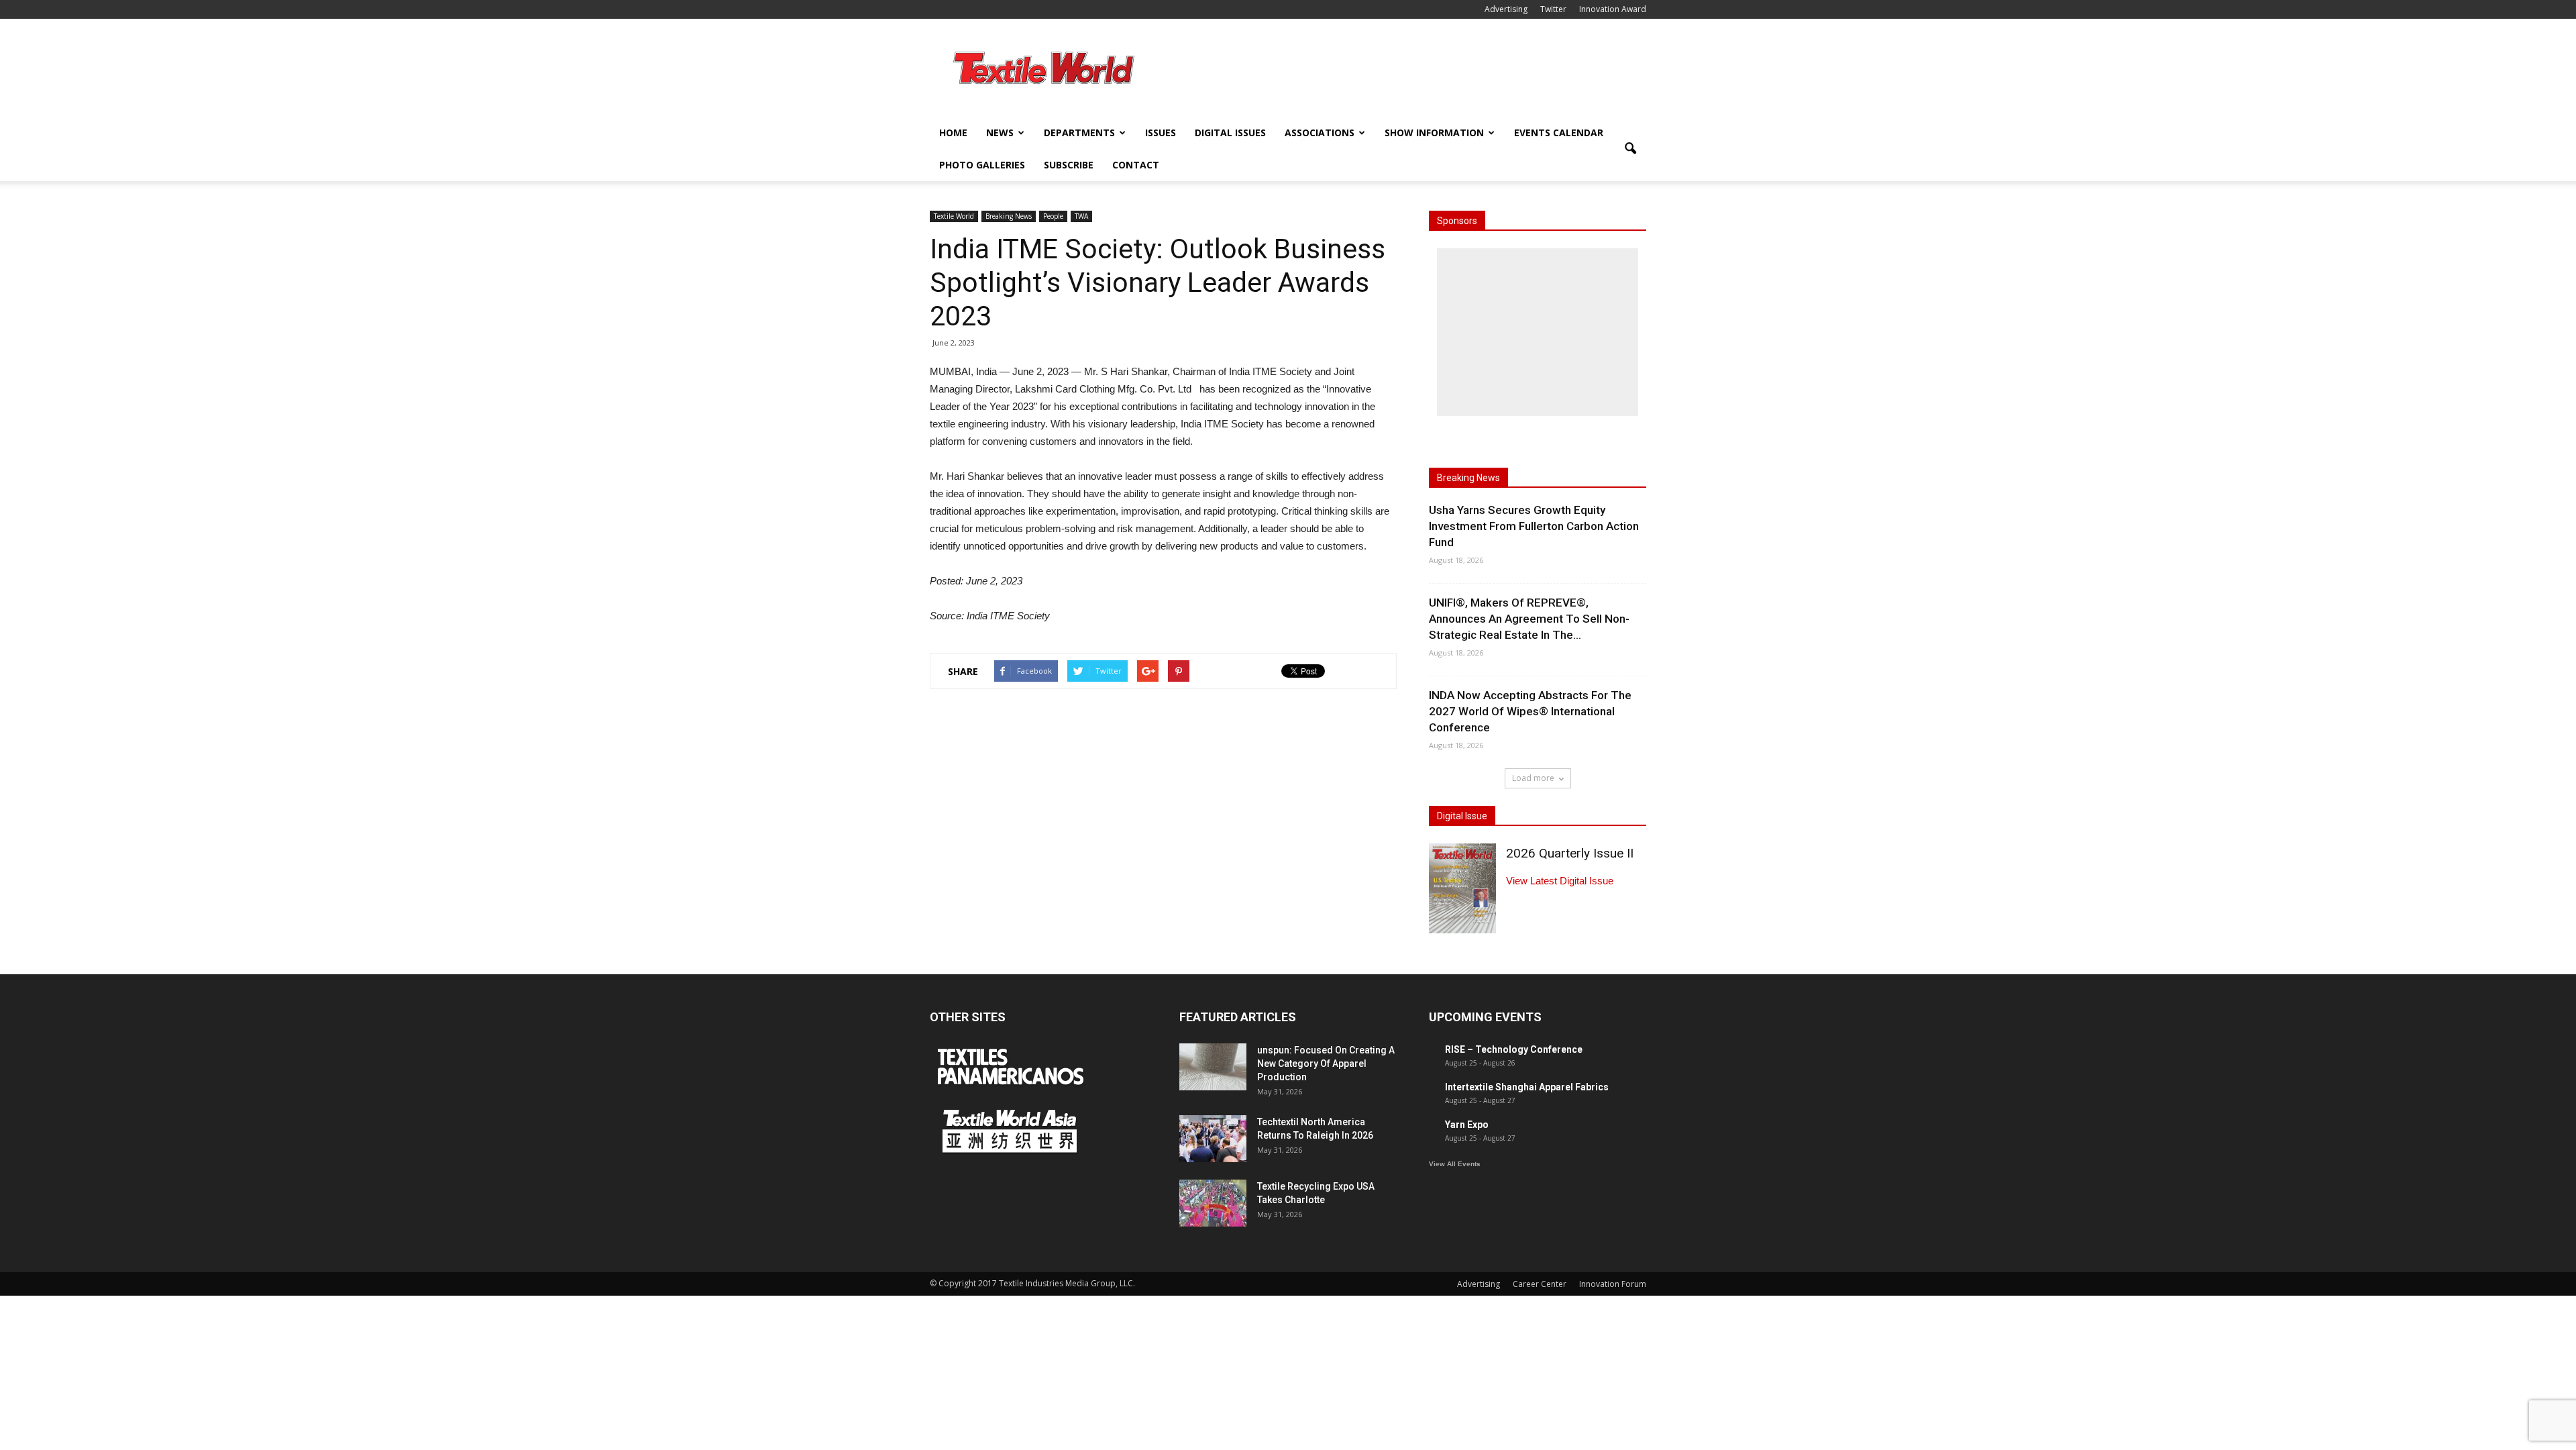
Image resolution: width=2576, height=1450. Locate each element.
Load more (1533, 778)
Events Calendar (1559, 133)
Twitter (1553, 9)
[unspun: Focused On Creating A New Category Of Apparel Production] (1213, 1067)
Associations (1320, 133)
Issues (1161, 133)
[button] (1630, 149)
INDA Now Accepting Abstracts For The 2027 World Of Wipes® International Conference (1530, 711)
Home (953, 133)
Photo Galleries (982, 165)
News (1000, 133)
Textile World (954, 216)
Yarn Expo (1467, 1125)
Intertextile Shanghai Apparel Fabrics (1527, 1087)
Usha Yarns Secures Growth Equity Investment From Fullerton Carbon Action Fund (1534, 526)
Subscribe (1069, 165)
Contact (1136, 165)
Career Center (1540, 1284)
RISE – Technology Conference (1514, 1049)
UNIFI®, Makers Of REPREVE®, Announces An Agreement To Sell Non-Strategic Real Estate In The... (1529, 619)
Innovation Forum (1613, 1284)
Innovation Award (1613, 9)
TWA (1081, 216)
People (1053, 216)
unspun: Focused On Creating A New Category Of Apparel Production (1326, 1064)
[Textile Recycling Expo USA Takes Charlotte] (1213, 1203)
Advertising (1506, 9)
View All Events (1455, 1164)
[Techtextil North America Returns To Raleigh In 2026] (1213, 1139)
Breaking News (1009, 216)
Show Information (1434, 133)
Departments (1079, 133)
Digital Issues (1230, 133)
